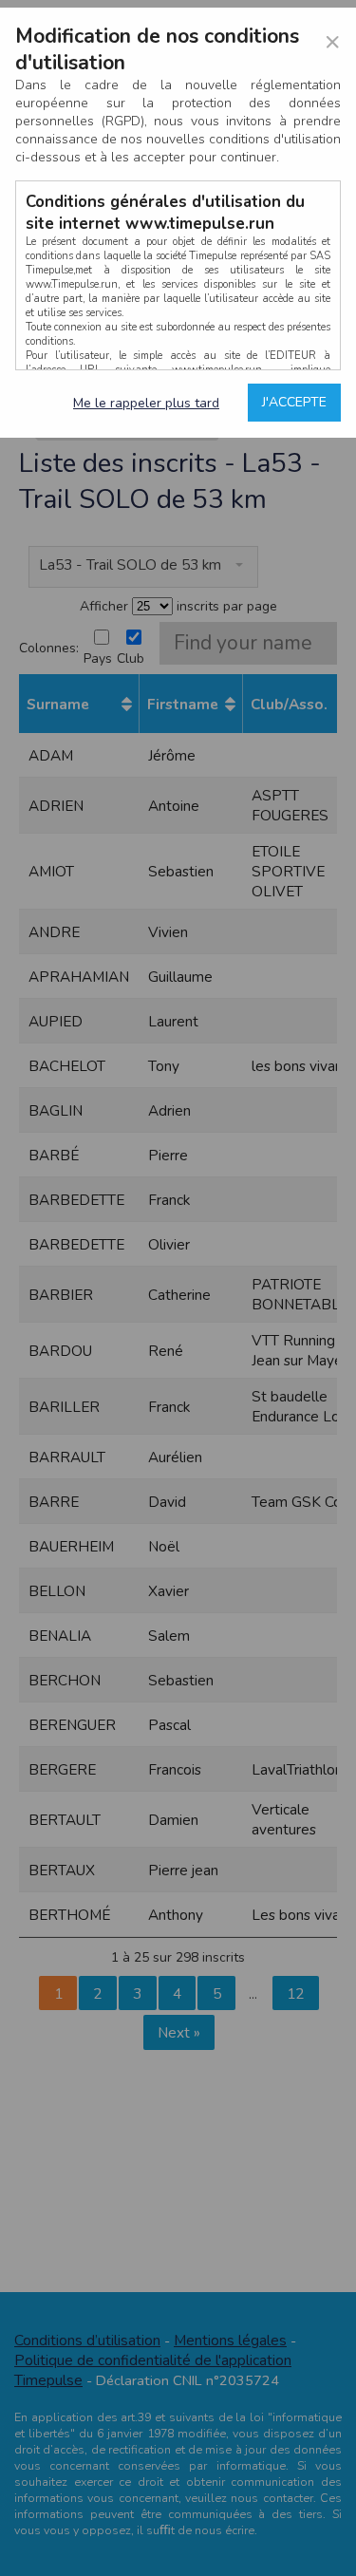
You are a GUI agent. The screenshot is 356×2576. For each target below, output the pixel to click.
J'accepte (294, 402)
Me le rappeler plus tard (146, 403)
